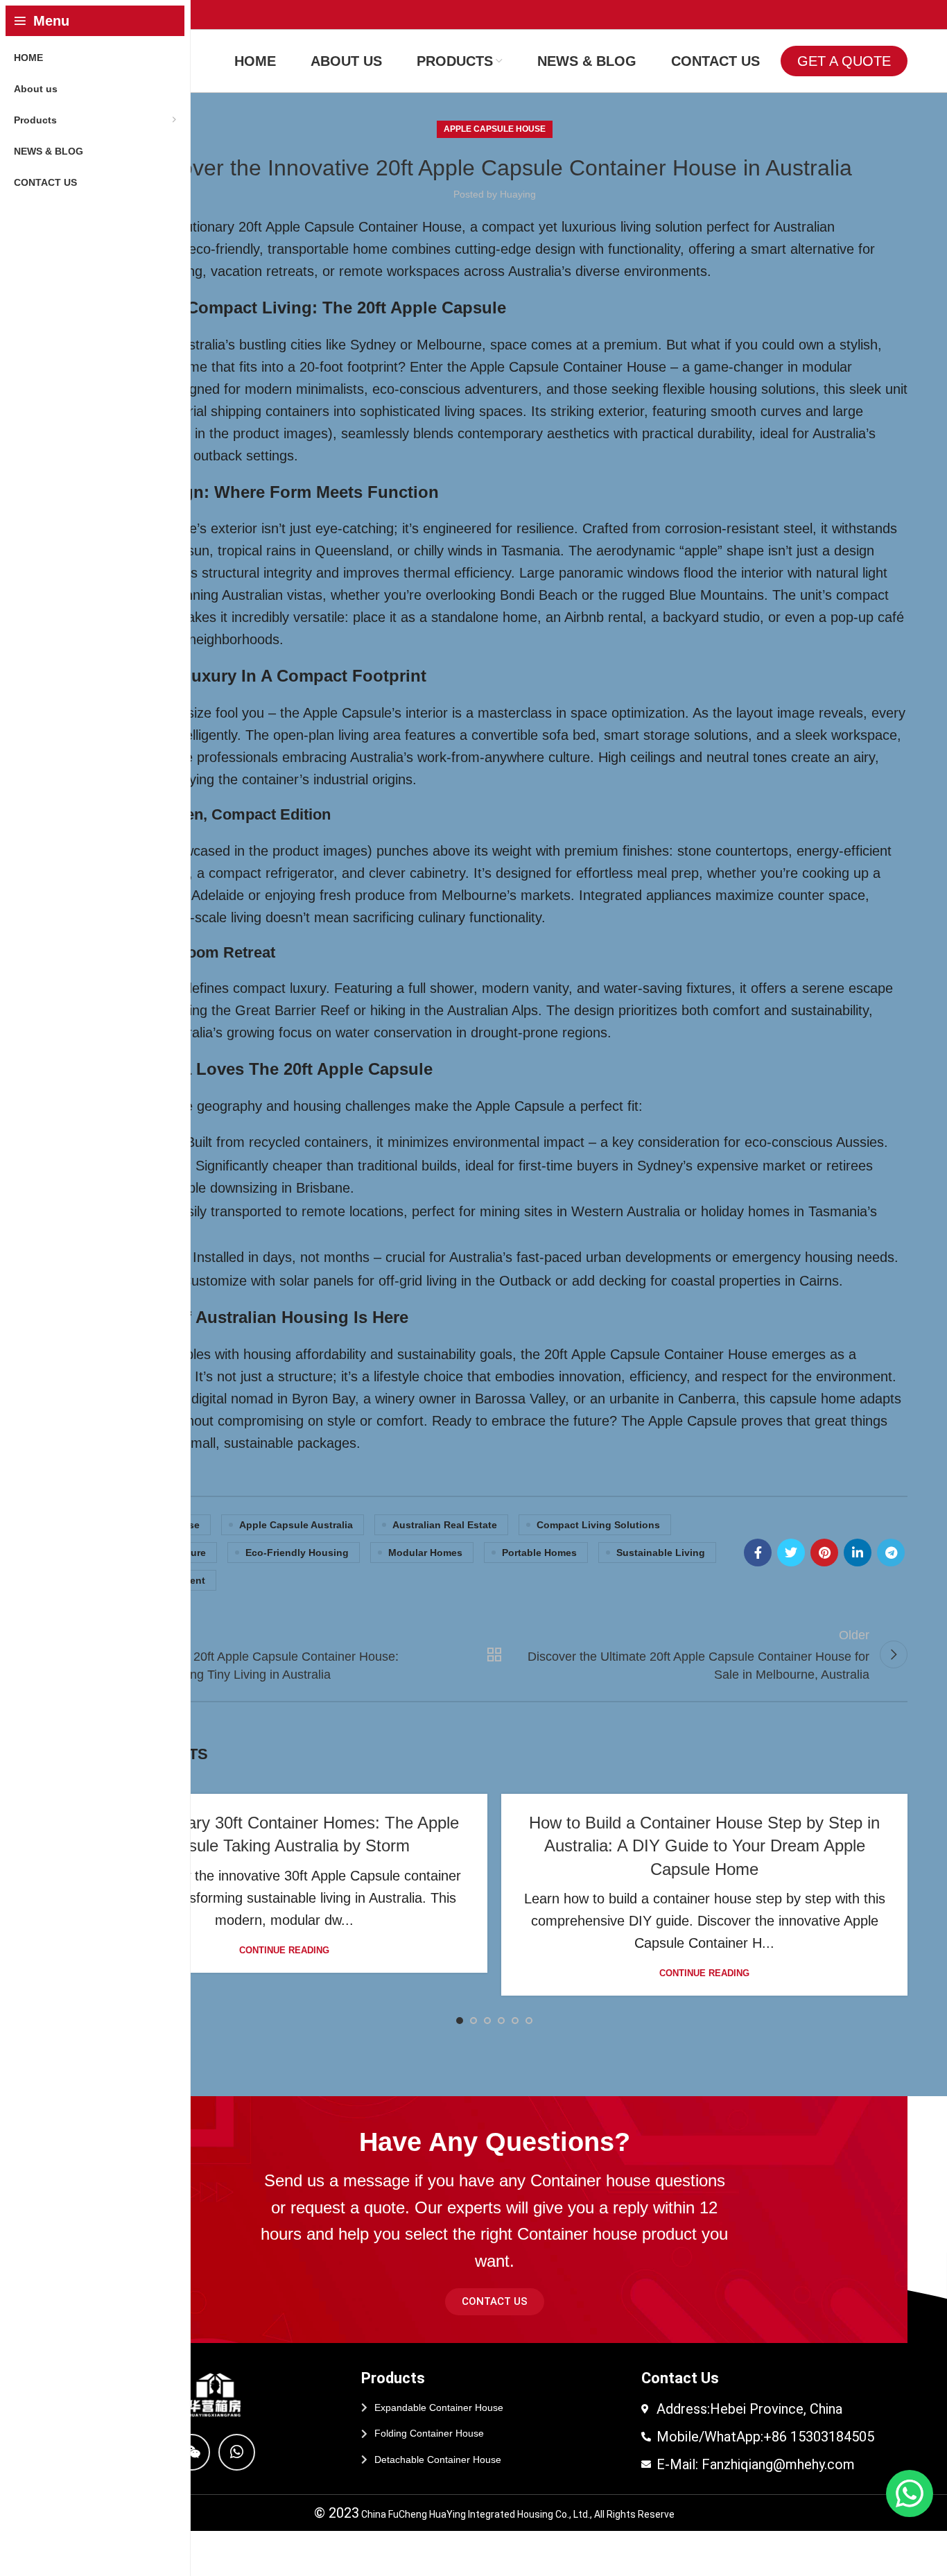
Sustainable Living (661, 1553)
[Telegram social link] (891, 1553)
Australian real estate (445, 1525)
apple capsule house (495, 129)
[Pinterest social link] (824, 1553)
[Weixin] (192, 2452)
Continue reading (284, 1950)
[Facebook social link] (758, 1553)
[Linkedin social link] (858, 1553)
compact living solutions (598, 1525)
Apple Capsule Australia (296, 1525)
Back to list (495, 1654)
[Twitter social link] (791, 1553)
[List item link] (494, 2408)
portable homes (539, 1553)
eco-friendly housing (297, 1553)
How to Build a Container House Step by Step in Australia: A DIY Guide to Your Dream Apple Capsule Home (704, 1846)
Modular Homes (425, 1553)
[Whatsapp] (237, 2452)
